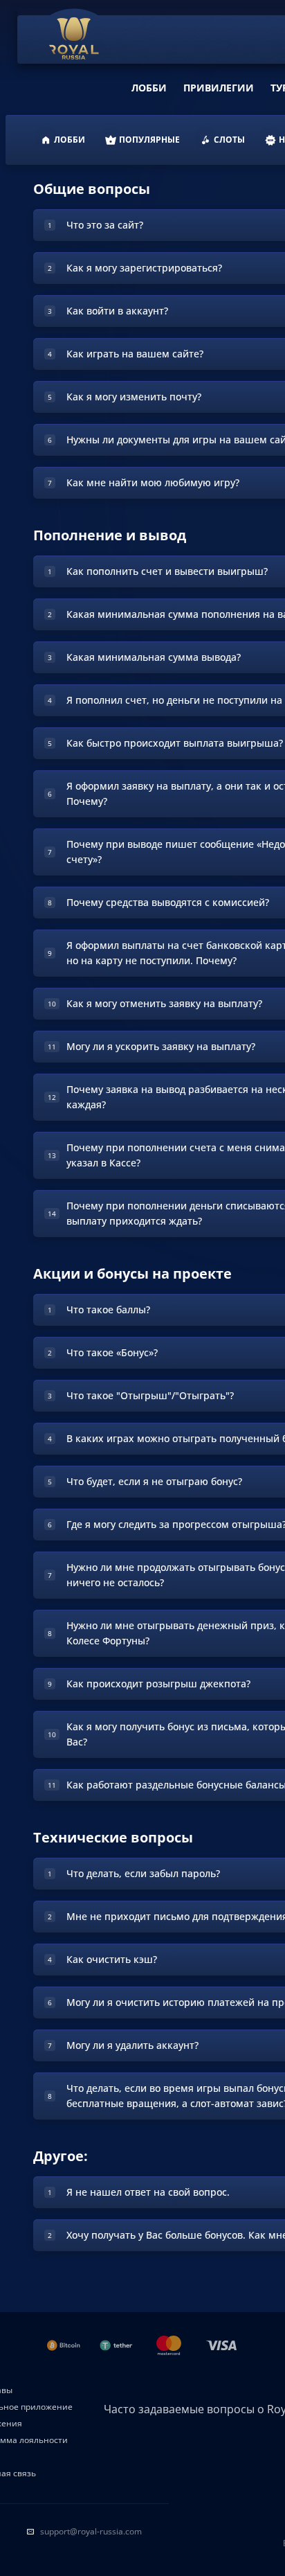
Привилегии (219, 88)
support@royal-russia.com (91, 2531)
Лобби (149, 88)
